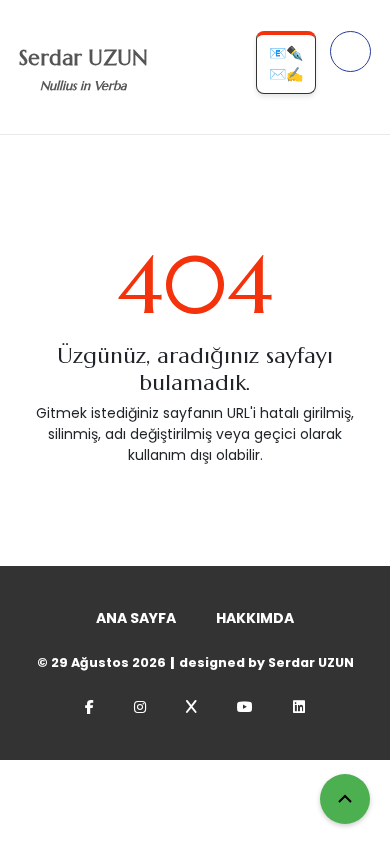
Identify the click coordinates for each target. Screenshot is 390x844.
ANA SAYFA (136, 618)
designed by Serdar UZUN (266, 662)
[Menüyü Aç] (350, 51)
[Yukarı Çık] (345, 799)
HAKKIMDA (255, 618)
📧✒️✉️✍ (286, 63)
